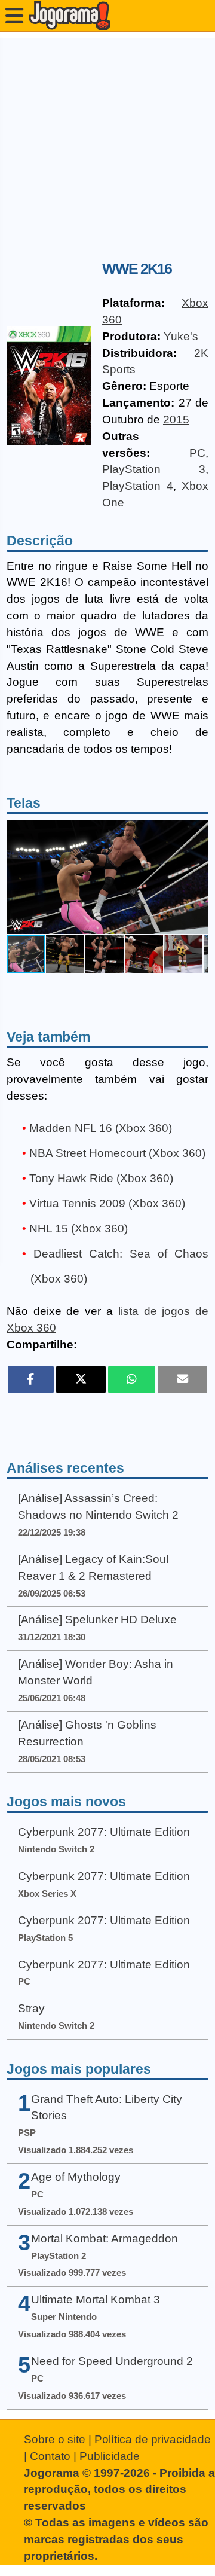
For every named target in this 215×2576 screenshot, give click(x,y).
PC (197, 453)
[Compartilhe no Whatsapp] (132, 1379)
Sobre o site (55, 2439)
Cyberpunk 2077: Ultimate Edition (104, 1832)
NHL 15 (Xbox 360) (79, 1229)
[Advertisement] (107, 146)
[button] (198, 877)
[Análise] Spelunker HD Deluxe (97, 1620)
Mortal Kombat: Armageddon (105, 2238)
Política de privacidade (153, 2439)
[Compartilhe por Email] (182, 1379)
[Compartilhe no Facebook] (31, 1379)
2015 (176, 419)
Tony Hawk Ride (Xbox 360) (101, 1178)
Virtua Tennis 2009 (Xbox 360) (107, 1203)
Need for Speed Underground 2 (112, 2361)
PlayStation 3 (154, 469)
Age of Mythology (76, 2177)
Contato (50, 2456)
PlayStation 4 (138, 486)
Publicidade (110, 2456)
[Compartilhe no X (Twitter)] (81, 1379)
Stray (31, 2008)
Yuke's (181, 336)
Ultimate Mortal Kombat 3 (96, 2299)
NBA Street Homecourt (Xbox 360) (117, 1153)
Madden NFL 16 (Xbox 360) (101, 1128)
